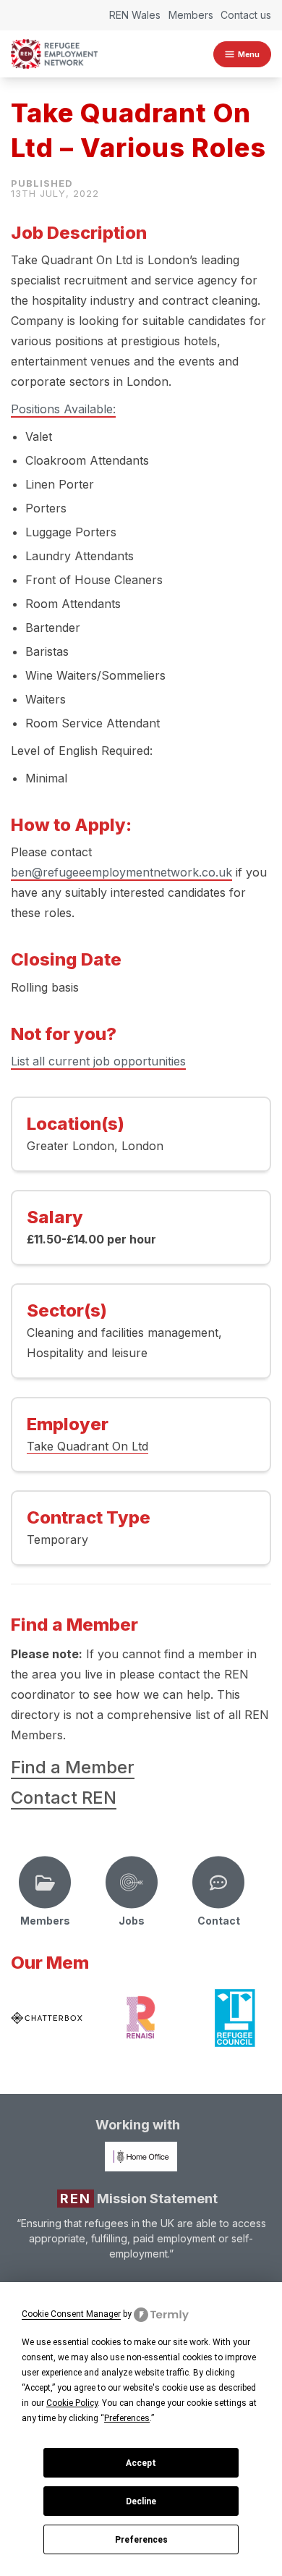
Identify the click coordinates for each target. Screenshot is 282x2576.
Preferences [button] (127, 2418)
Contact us (246, 15)
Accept (141, 2463)
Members (191, 15)
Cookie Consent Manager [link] (71, 2314)
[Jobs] (132, 1883)
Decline (141, 2501)
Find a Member (73, 1767)
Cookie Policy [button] (72, 2403)
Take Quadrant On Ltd (87, 1446)
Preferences (141, 2540)
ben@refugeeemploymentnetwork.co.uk (121, 872)
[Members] (45, 1883)
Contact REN (64, 1798)
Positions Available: (63, 409)
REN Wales (135, 15)
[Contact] (218, 1883)
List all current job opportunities (98, 1061)
